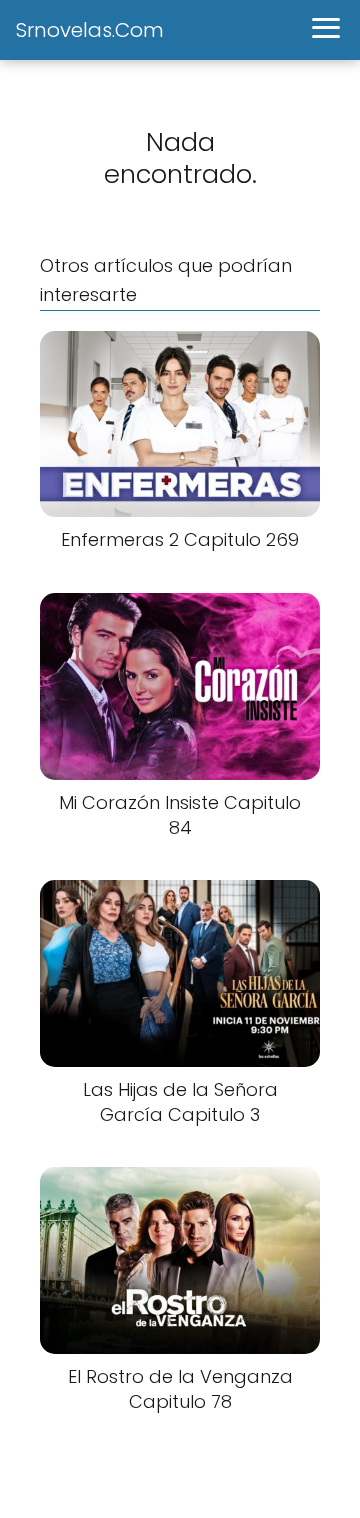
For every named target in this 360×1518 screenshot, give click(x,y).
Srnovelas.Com (90, 30)
